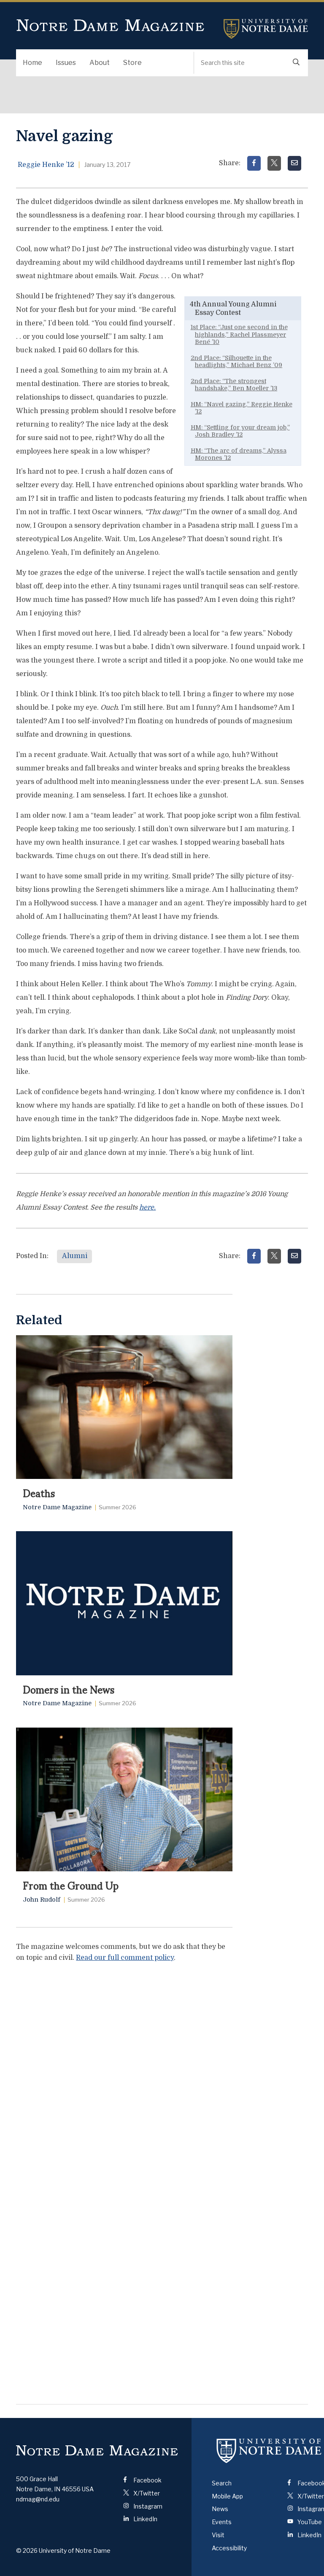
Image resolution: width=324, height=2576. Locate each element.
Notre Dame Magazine (111, 26)
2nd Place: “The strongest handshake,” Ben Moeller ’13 (234, 385)
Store (132, 63)
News (220, 2509)
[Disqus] (124, 2075)
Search (222, 2483)
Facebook (147, 2480)
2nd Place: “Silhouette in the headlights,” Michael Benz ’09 (237, 362)
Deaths (39, 1492)
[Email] (294, 163)
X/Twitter (146, 2493)
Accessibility (229, 2548)
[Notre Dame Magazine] (97, 2451)
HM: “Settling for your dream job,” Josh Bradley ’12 (240, 431)
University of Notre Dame (266, 29)
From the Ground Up (71, 1885)
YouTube (309, 2522)
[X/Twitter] (274, 163)
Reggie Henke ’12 (46, 165)
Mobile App (227, 2496)
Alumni (75, 1256)
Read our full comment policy (125, 1958)
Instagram (147, 2506)
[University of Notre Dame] (269, 2451)
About (100, 63)
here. (147, 1207)
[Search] (296, 63)
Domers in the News (69, 1689)
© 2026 (27, 2551)
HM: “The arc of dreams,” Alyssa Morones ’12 (239, 454)
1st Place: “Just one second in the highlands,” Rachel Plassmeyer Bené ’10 (239, 334)
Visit (218, 2535)
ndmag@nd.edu (38, 2499)
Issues (66, 63)
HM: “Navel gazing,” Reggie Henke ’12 (242, 408)
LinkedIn (145, 2519)
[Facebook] (254, 163)
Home (32, 63)
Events (222, 2522)
